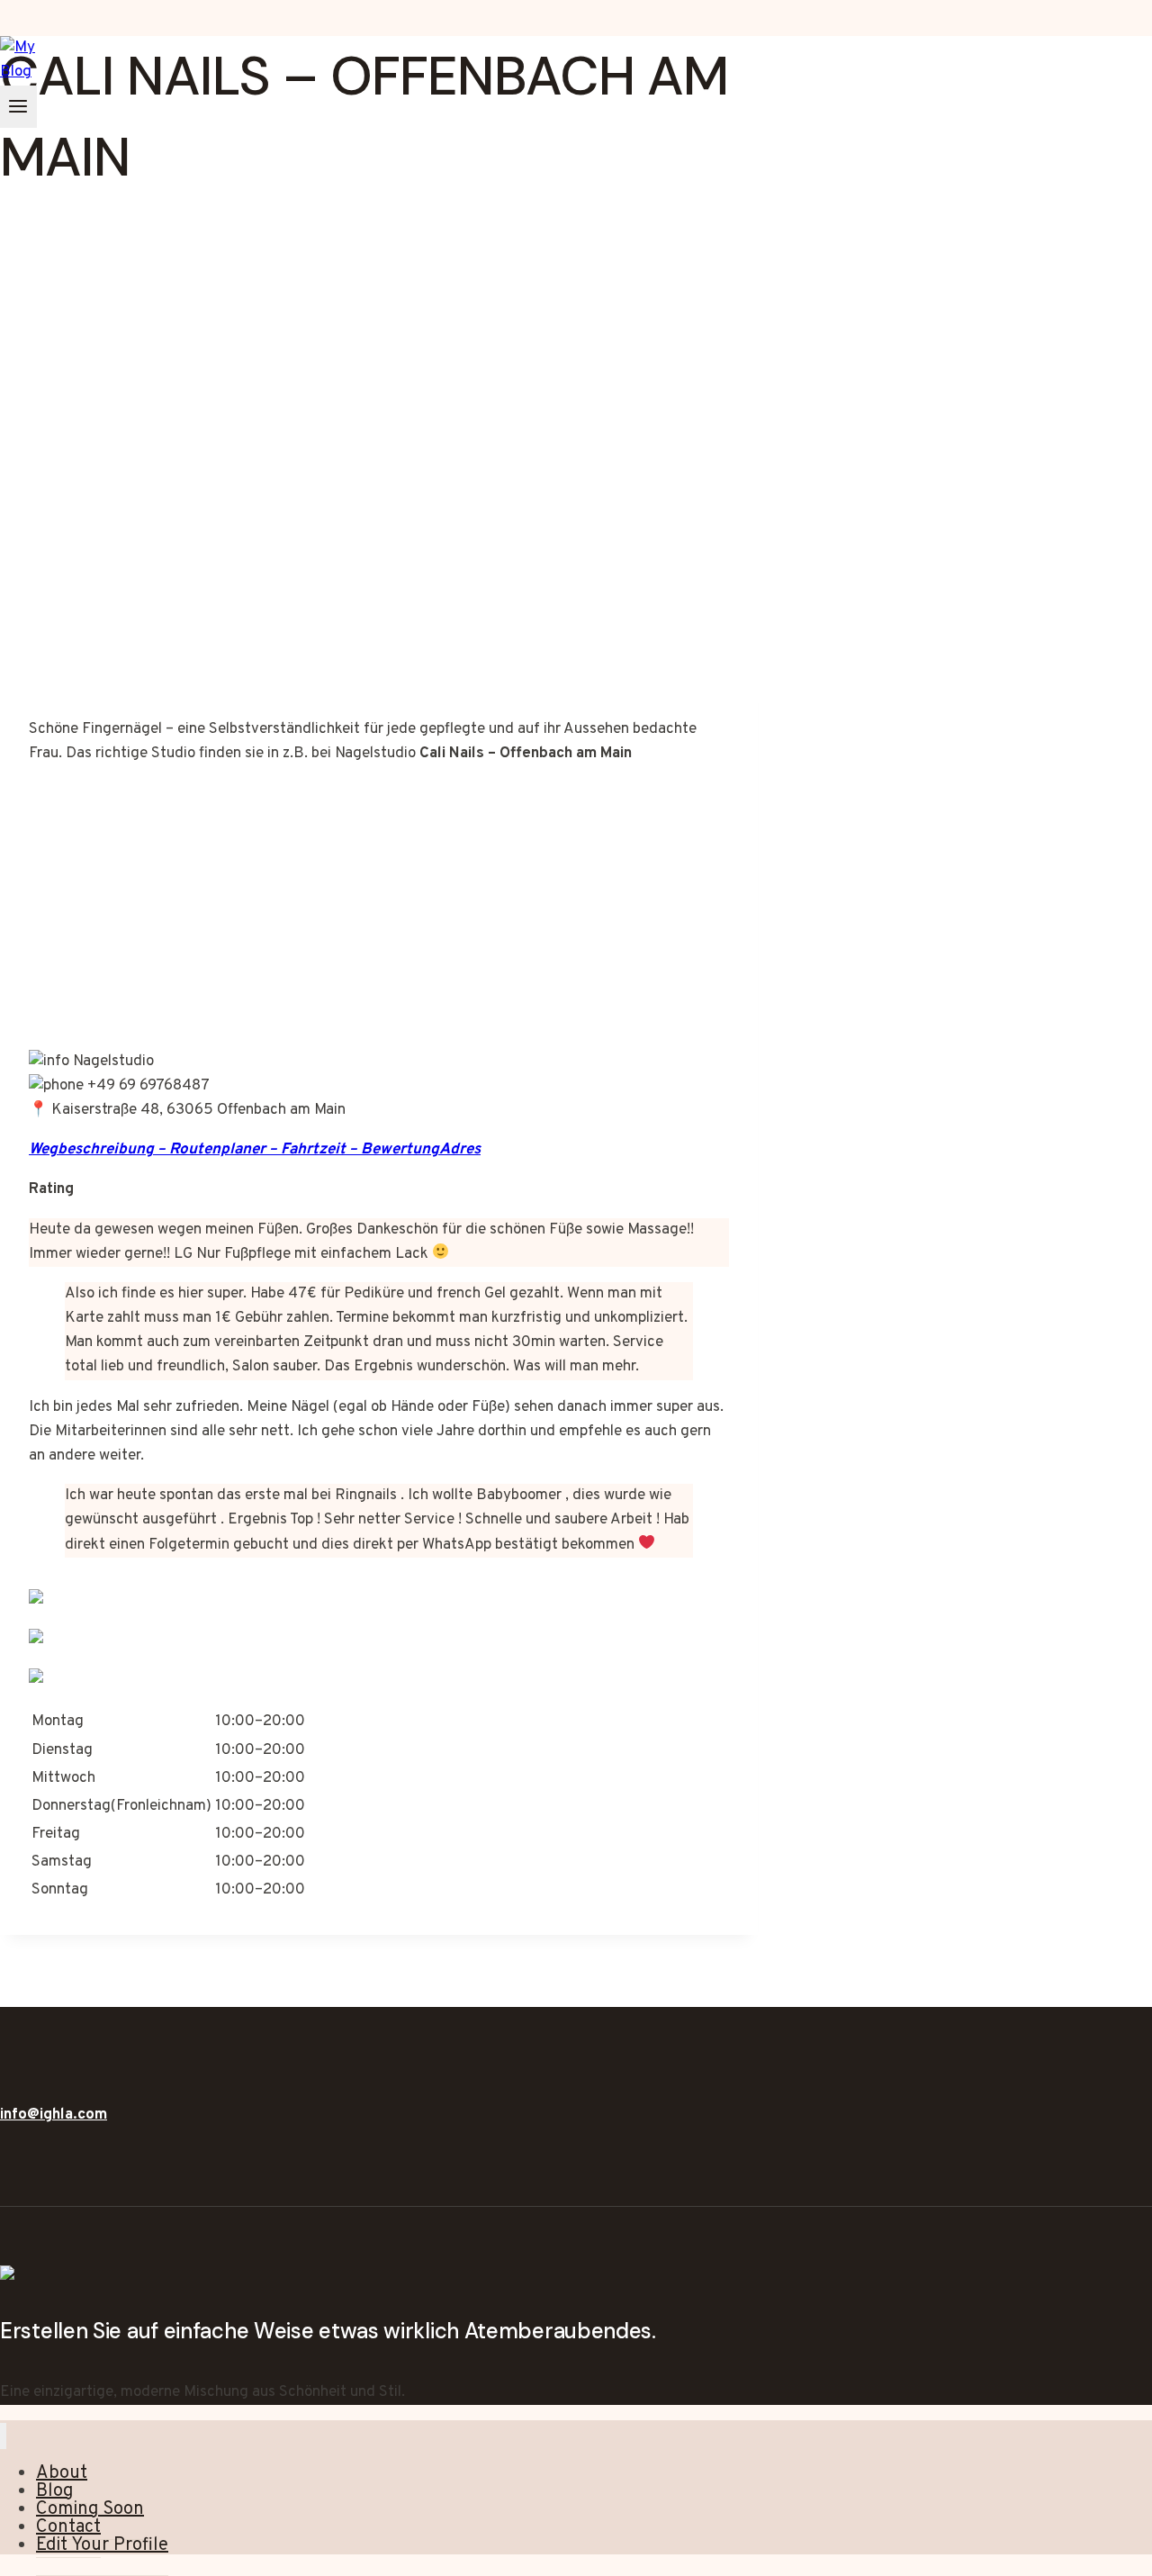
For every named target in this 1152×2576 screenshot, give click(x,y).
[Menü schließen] (3, 2436)
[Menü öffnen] (18, 107)
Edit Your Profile (102, 2545)
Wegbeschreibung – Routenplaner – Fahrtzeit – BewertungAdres (255, 1150)
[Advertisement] (379, 540)
